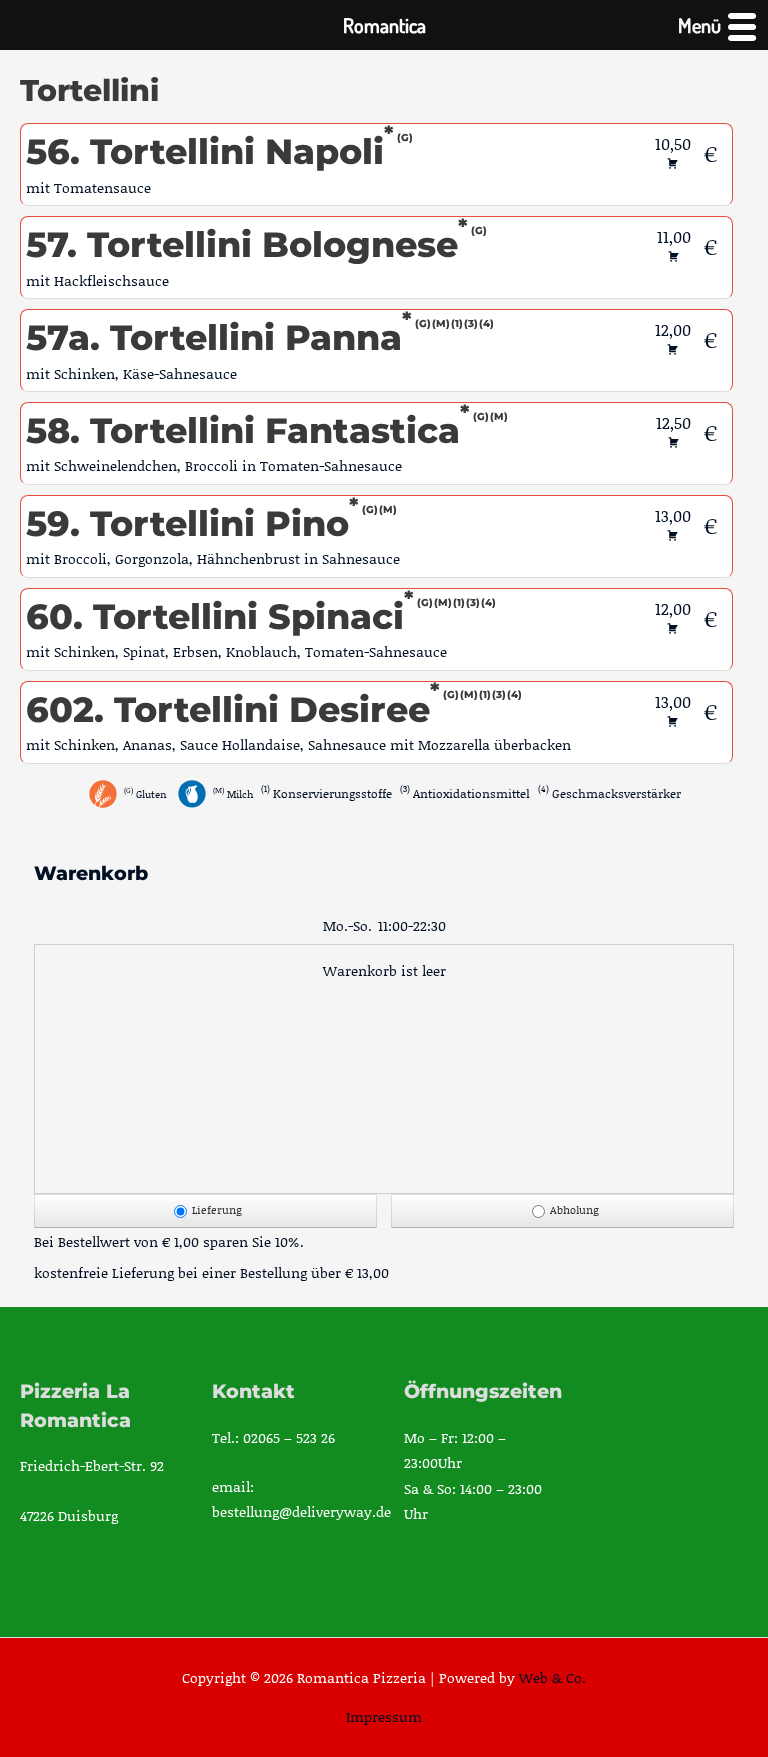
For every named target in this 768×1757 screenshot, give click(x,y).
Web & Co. (552, 1677)
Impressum (384, 1716)
